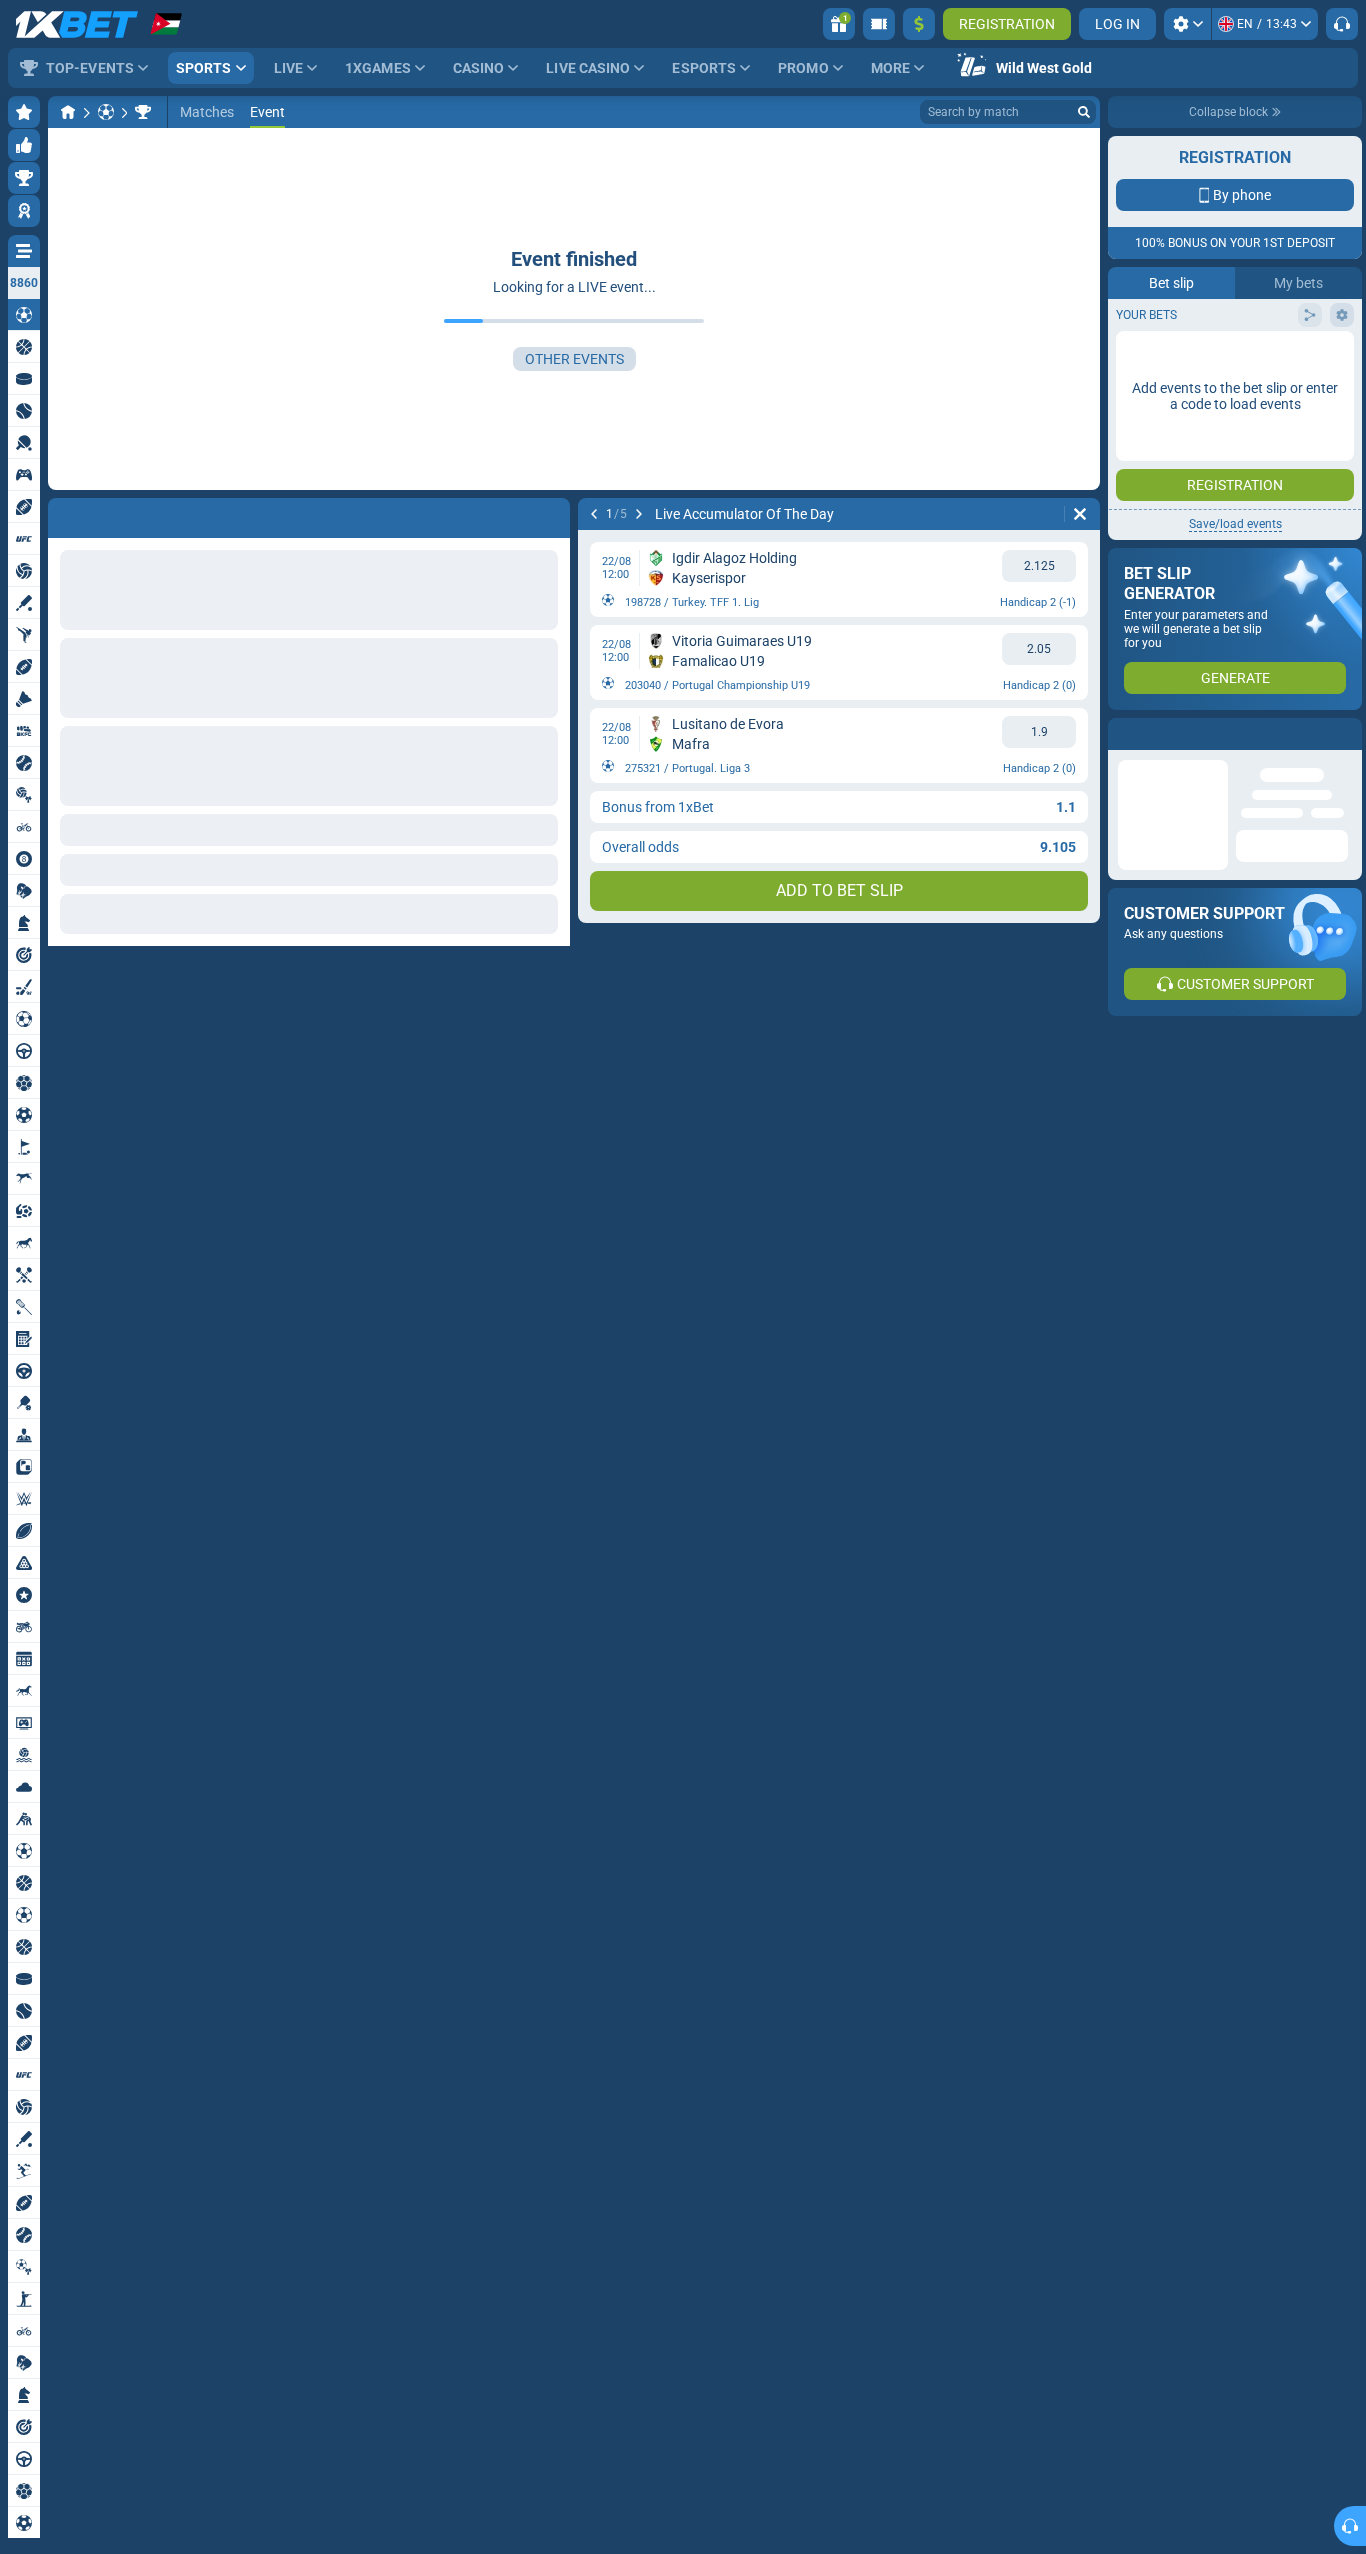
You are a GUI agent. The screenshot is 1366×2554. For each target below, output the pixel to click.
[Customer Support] (1342, 24)
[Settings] (1187, 24)
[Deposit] (919, 24)
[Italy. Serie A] (143, 112)
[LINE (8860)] (68, 112)
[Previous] (64, 514)
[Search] (1084, 112)
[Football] (106, 112)
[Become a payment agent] (879, 24)
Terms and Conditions (1245, 436)
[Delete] (550, 514)
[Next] (116, 514)
